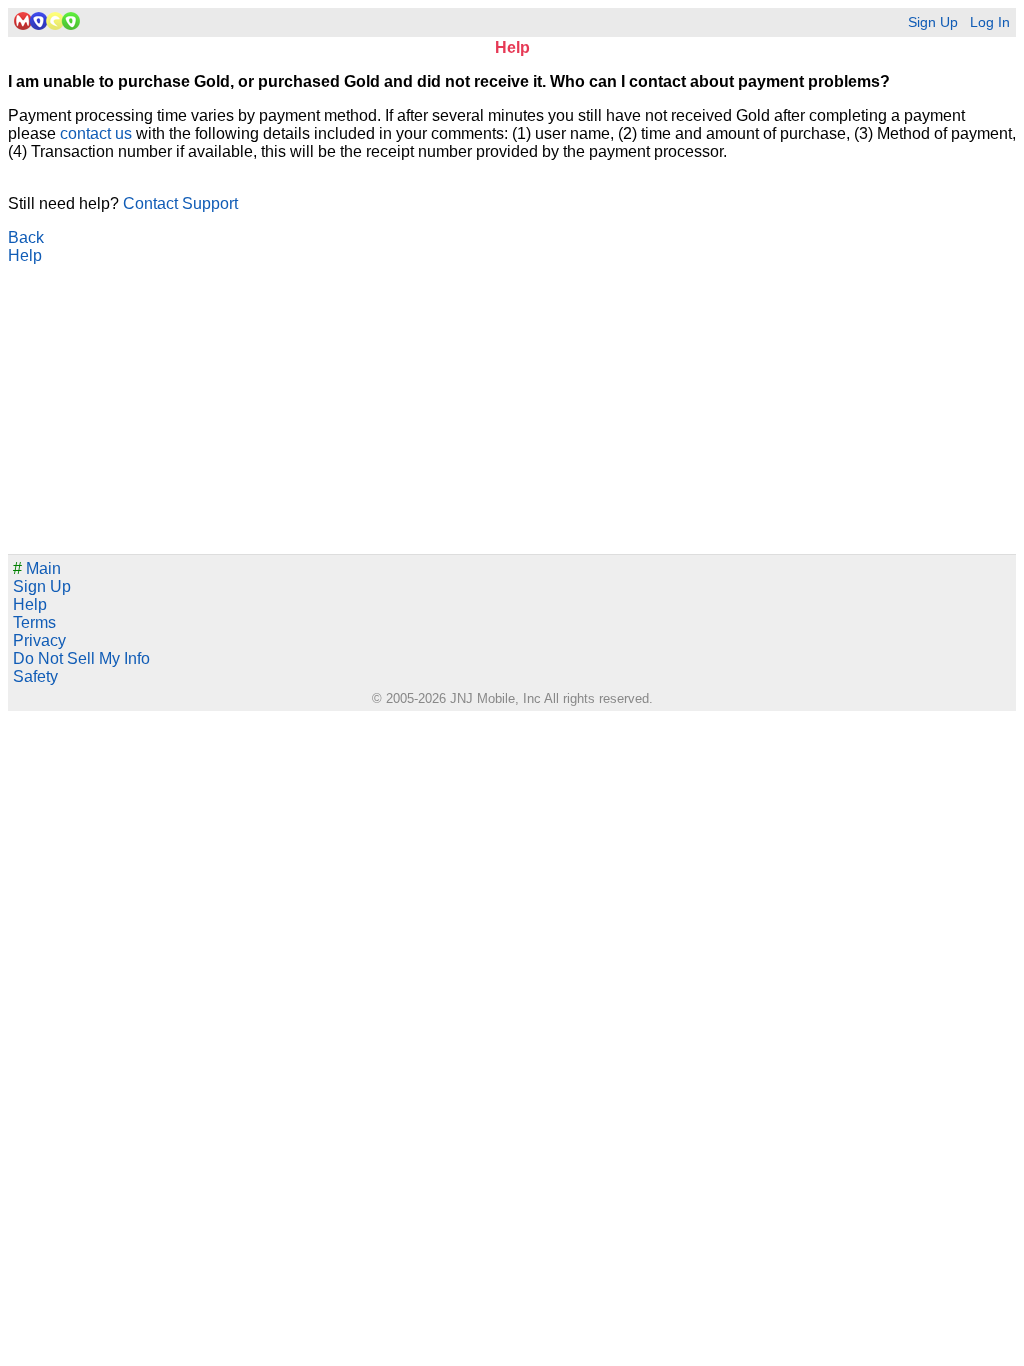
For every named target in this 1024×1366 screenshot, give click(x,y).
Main (37, 568)
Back (26, 237)
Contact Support (180, 203)
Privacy (39, 640)
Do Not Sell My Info (81, 658)
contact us (96, 133)
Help (25, 255)
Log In (990, 22)
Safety (35, 676)
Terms (34, 622)
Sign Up (933, 22)
